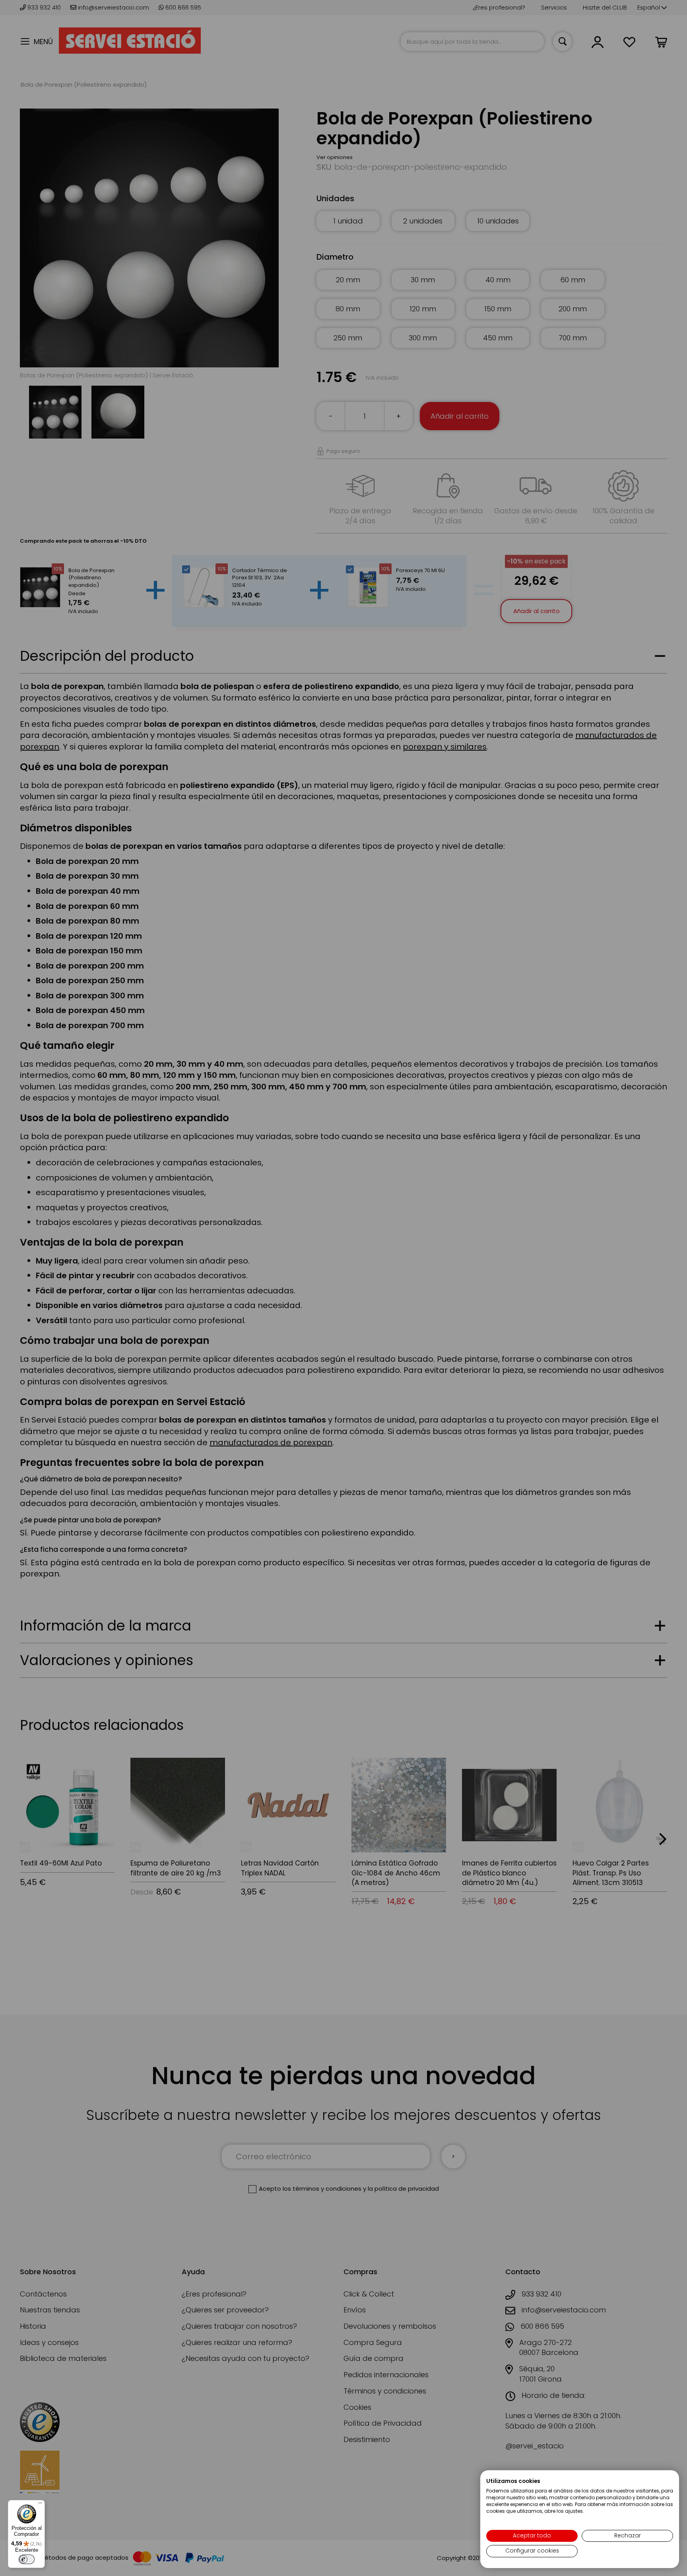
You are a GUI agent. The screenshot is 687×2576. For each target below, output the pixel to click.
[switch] (27, 2559)
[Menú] (40, 2505)
